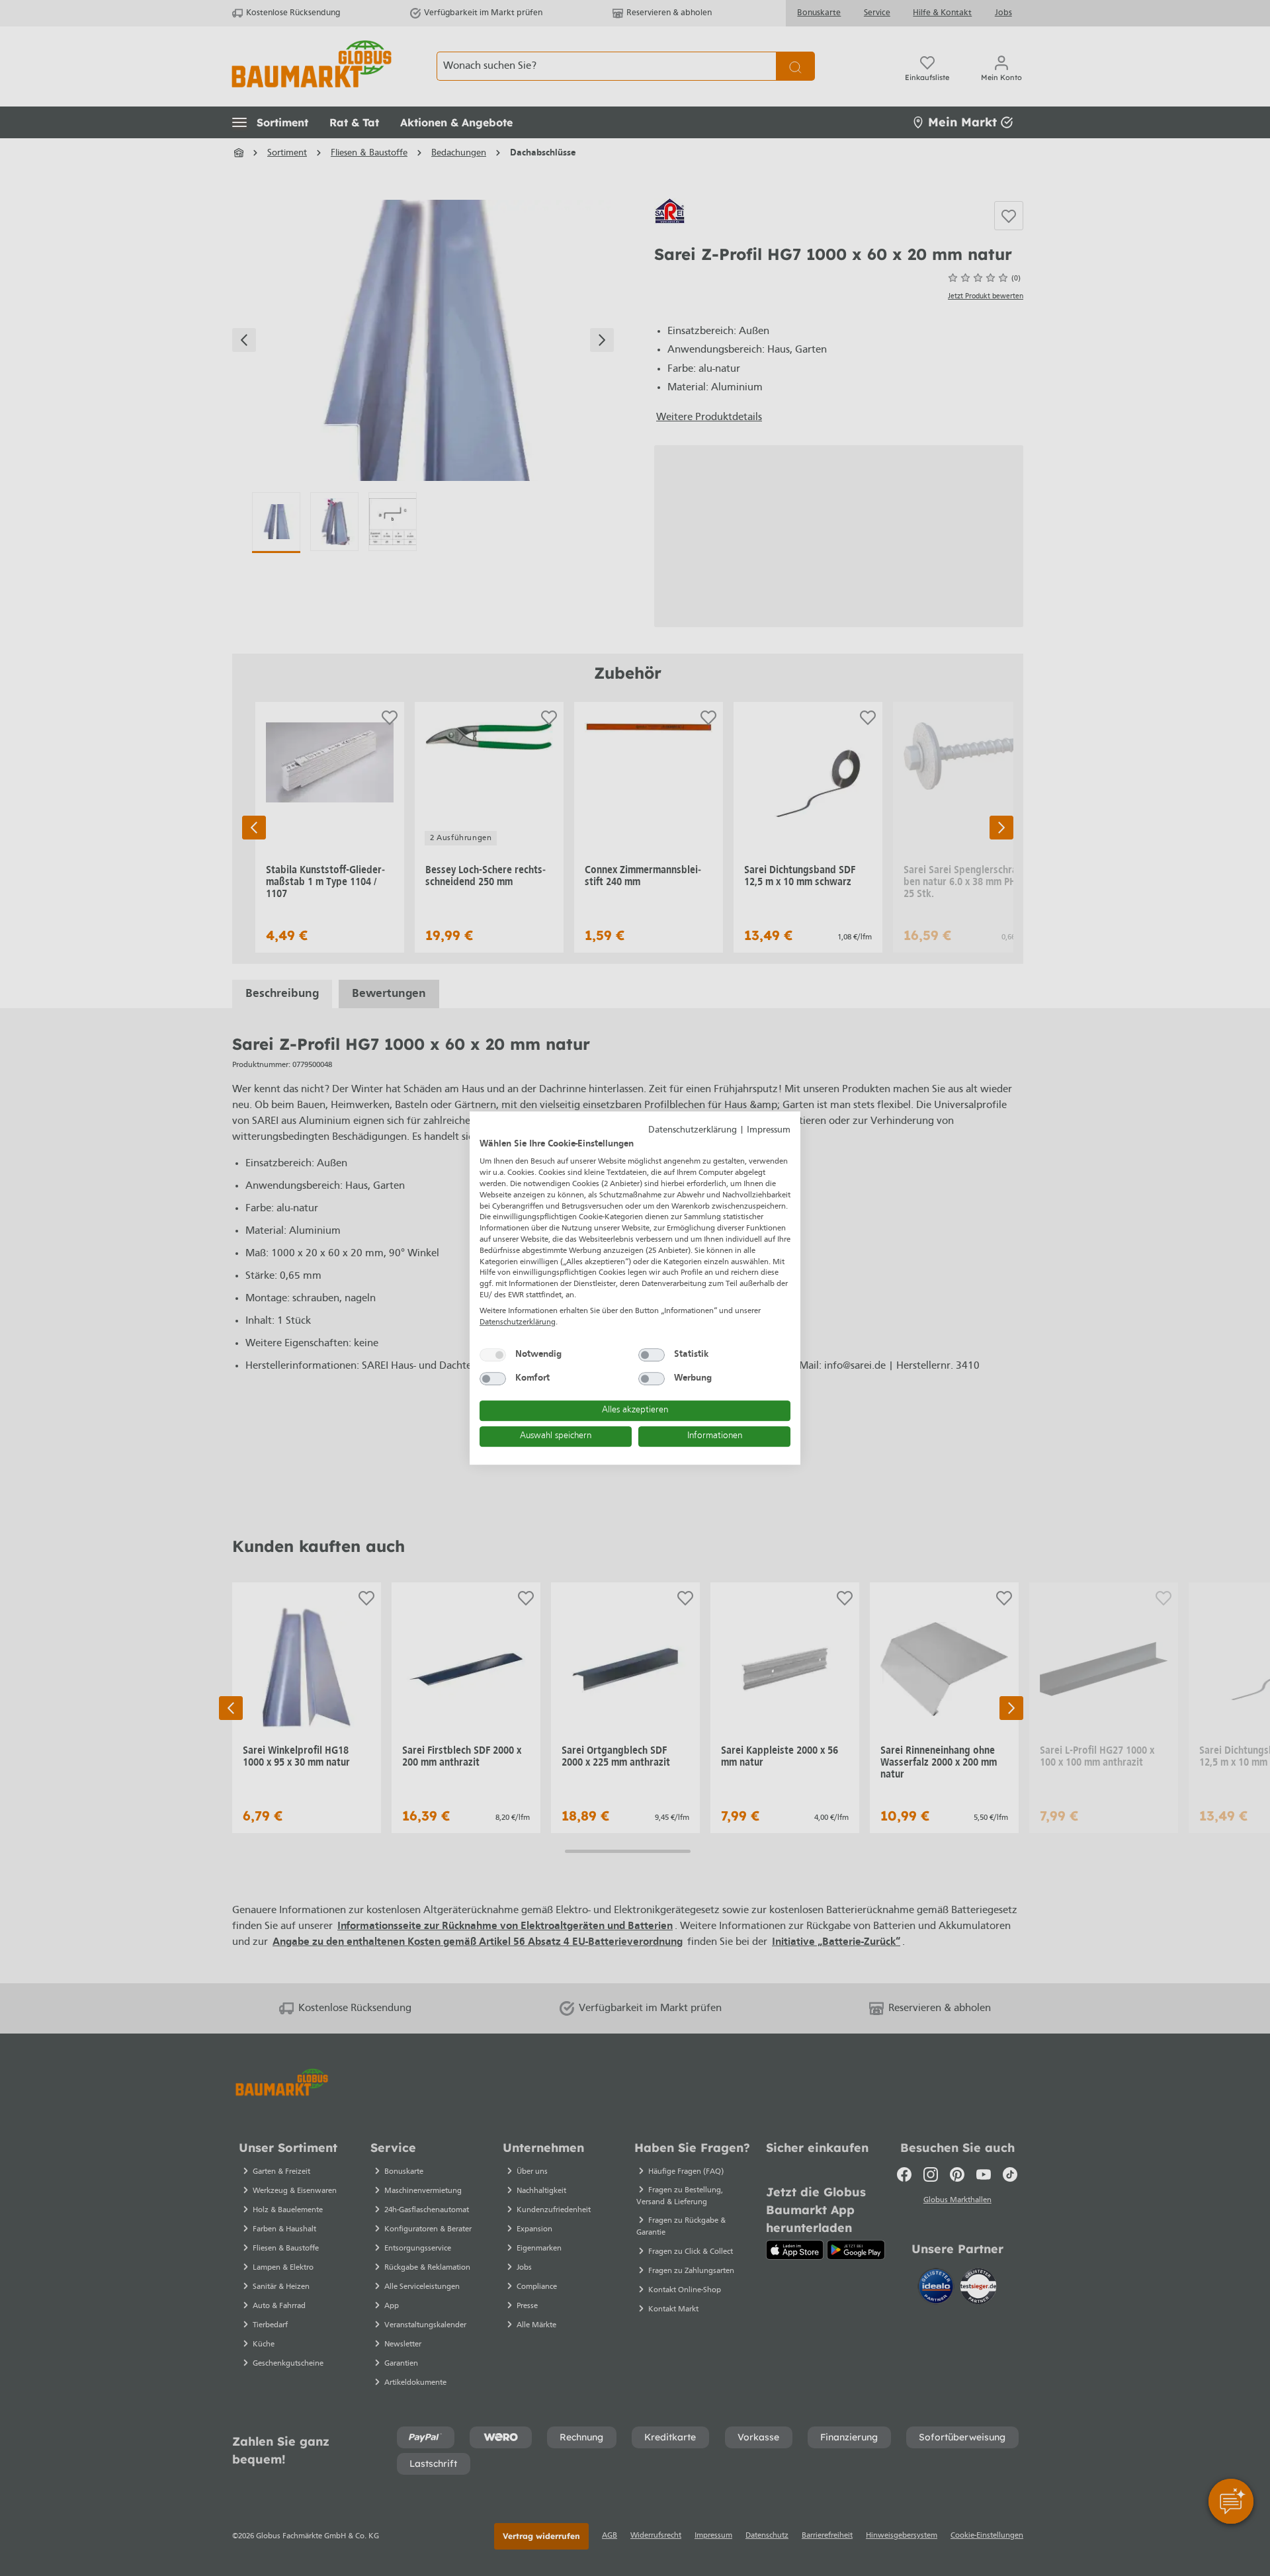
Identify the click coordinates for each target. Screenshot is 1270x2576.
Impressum (769, 1130)
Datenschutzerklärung (693, 1130)
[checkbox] (493, 1355)
